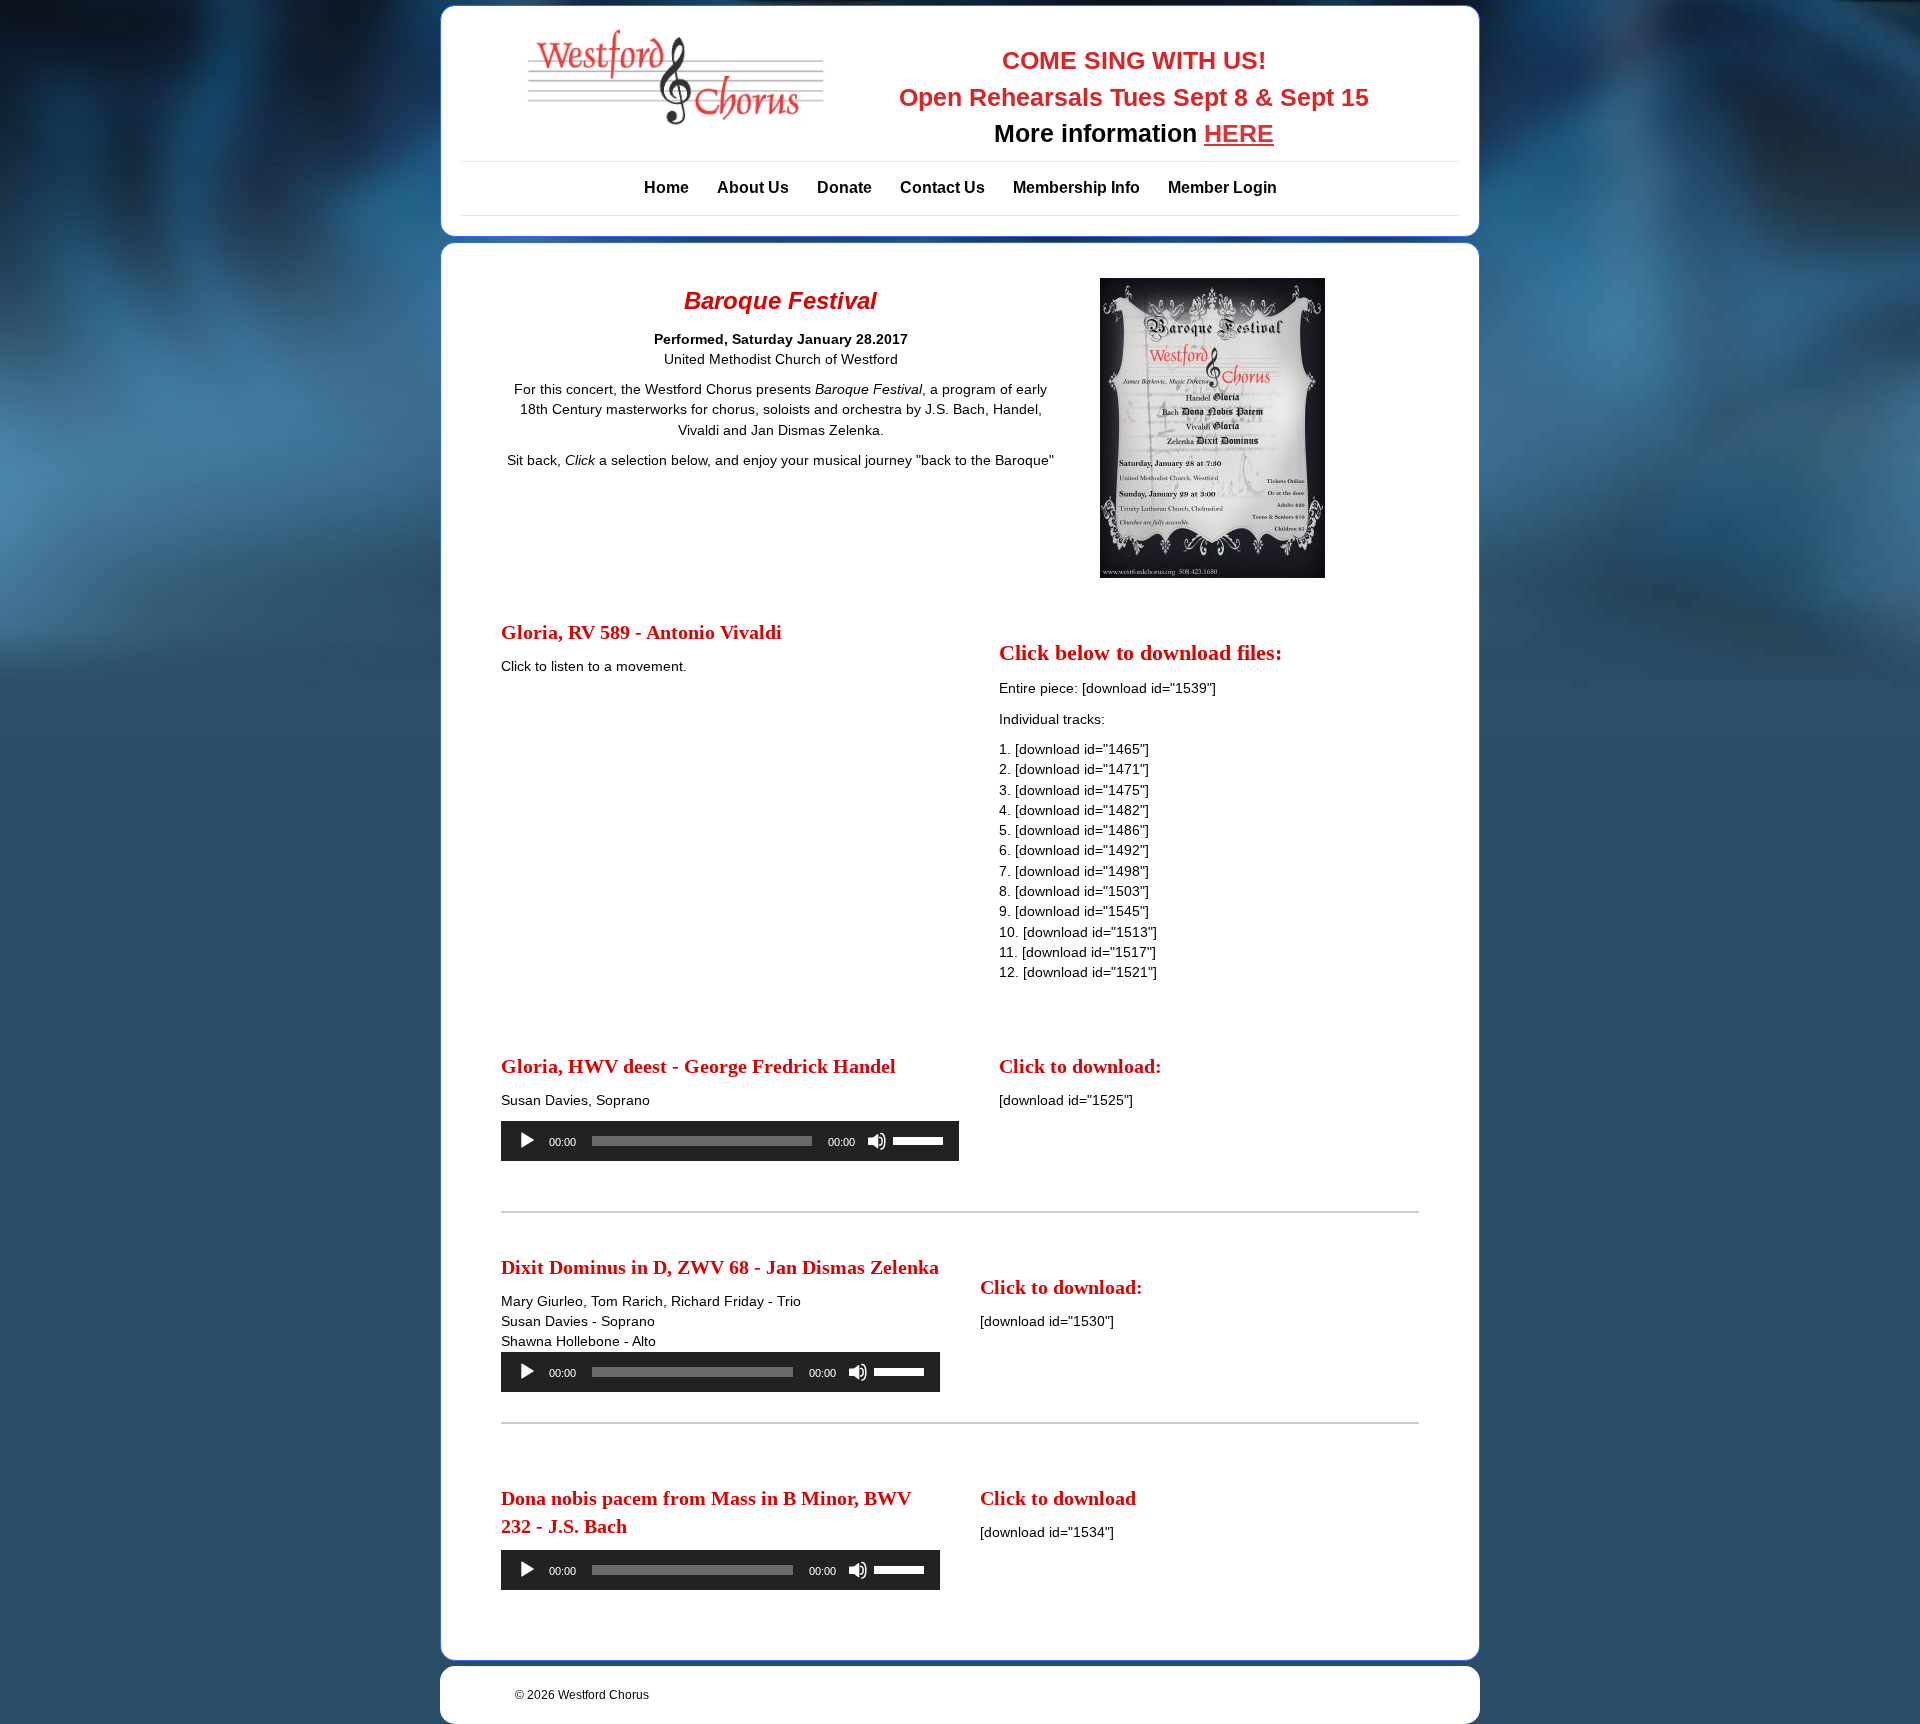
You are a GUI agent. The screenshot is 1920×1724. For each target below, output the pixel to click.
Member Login (1222, 187)
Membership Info (1076, 187)
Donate (844, 187)
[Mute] (877, 1141)
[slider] (921, 1139)
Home (666, 187)
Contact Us (942, 187)
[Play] (527, 1141)
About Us (753, 187)
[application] (730, 1141)
